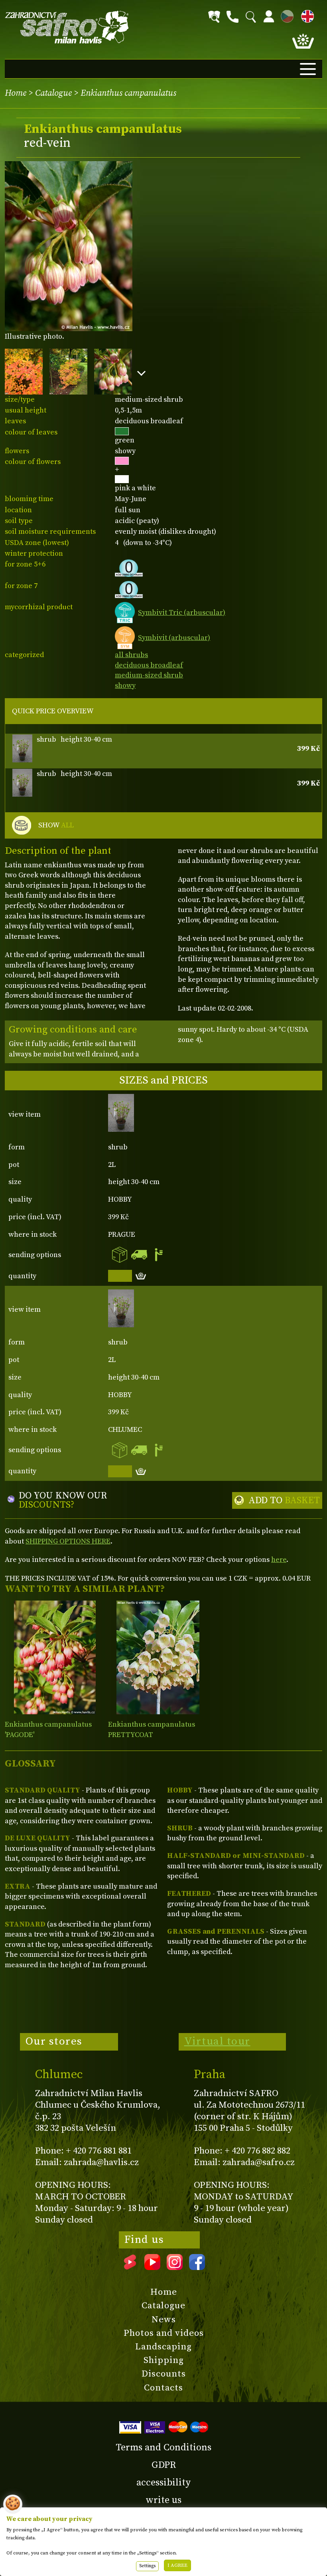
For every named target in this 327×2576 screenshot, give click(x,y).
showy (125, 686)
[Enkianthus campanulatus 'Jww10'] (158, 1657)
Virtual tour (217, 2041)
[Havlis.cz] (67, 27)
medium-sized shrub (149, 675)
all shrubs (131, 655)
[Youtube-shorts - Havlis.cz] (130, 2267)
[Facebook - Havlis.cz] (197, 2267)
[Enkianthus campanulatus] (55, 1657)
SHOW (56, 825)
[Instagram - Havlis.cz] (175, 2267)
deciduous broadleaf (149, 665)
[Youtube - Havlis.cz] (152, 2267)
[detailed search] (214, 17)
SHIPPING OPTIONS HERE (68, 1541)
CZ (285, 15)
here (279, 1560)
